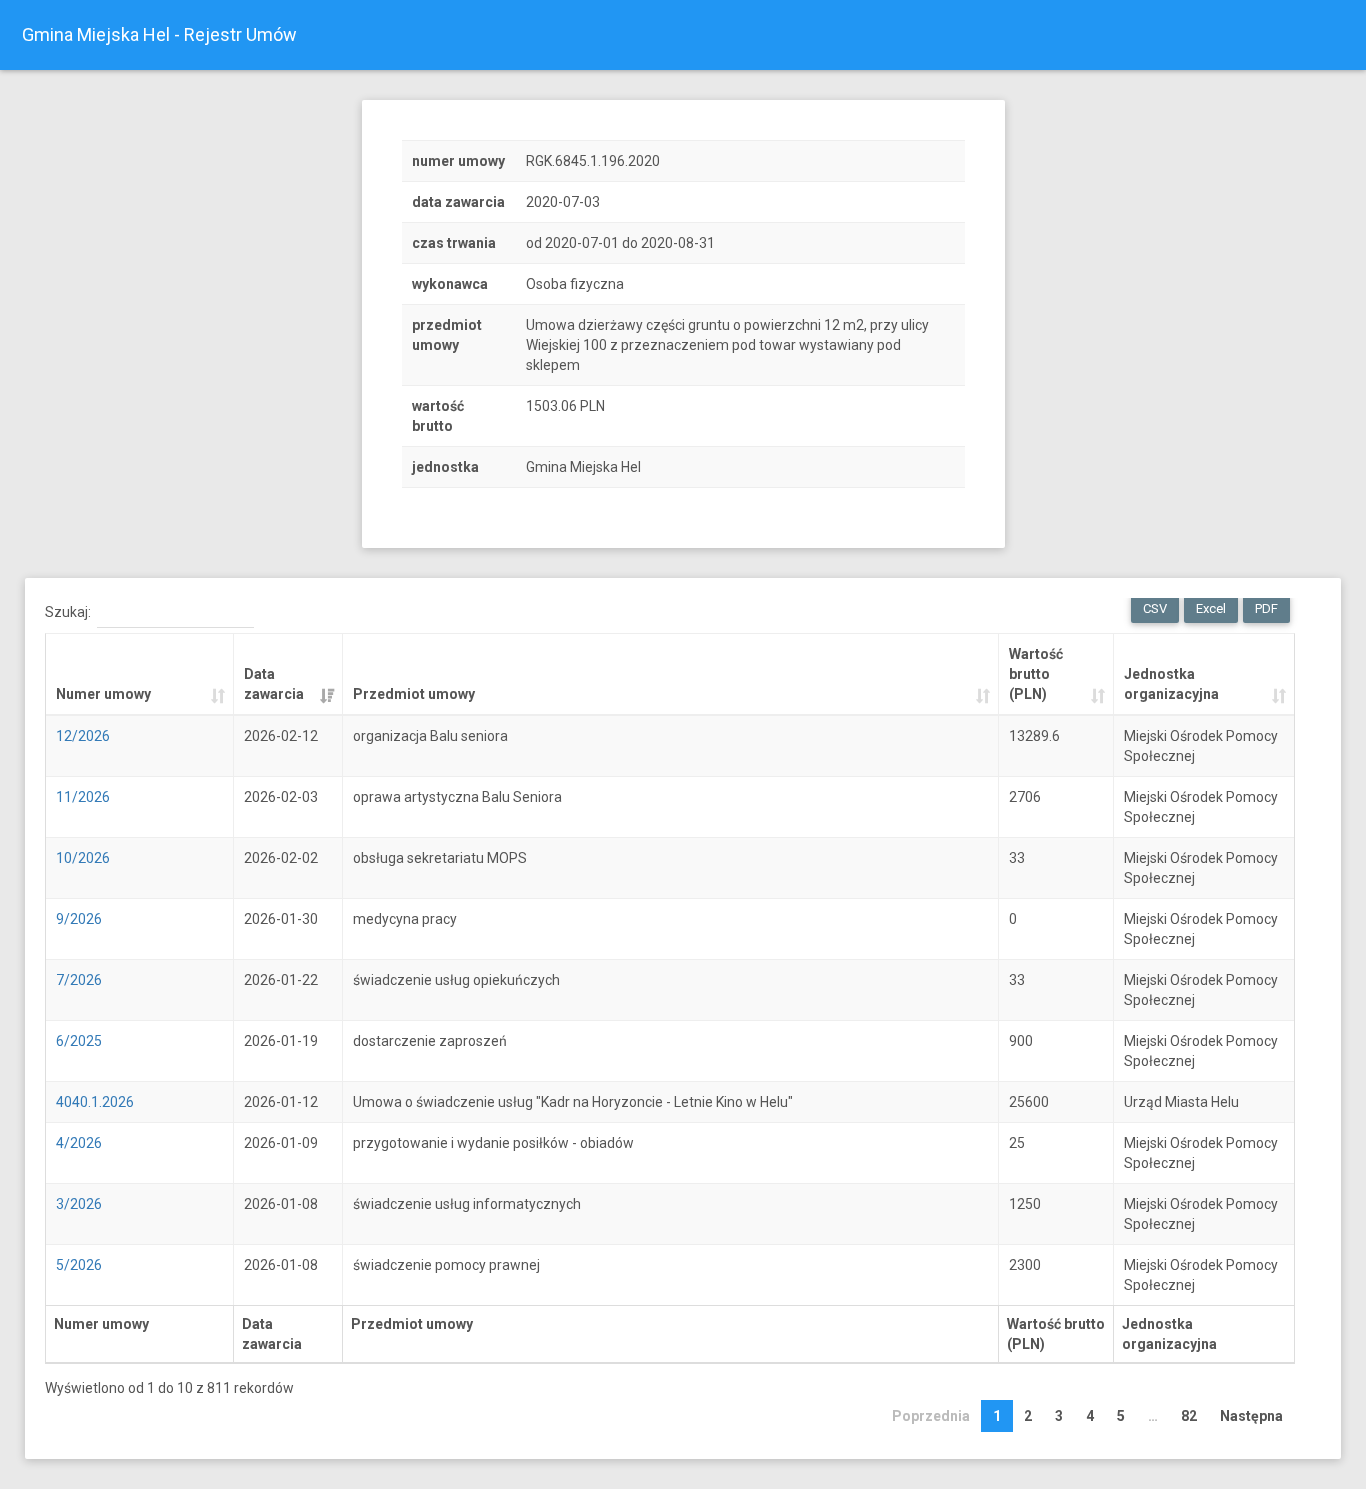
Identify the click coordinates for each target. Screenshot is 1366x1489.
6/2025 (79, 1041)
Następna (1251, 1416)
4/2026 (79, 1143)
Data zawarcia (274, 684)
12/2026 (83, 736)
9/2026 (79, 919)
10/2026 (83, 858)
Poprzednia (931, 1416)
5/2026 (79, 1265)
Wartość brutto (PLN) (1036, 674)
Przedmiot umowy (414, 694)
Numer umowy (103, 694)
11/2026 (83, 797)
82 (1189, 1416)
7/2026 (79, 980)
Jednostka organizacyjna (1171, 684)
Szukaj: (68, 612)
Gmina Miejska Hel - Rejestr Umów (159, 34)
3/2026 (79, 1204)
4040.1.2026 (95, 1102)
